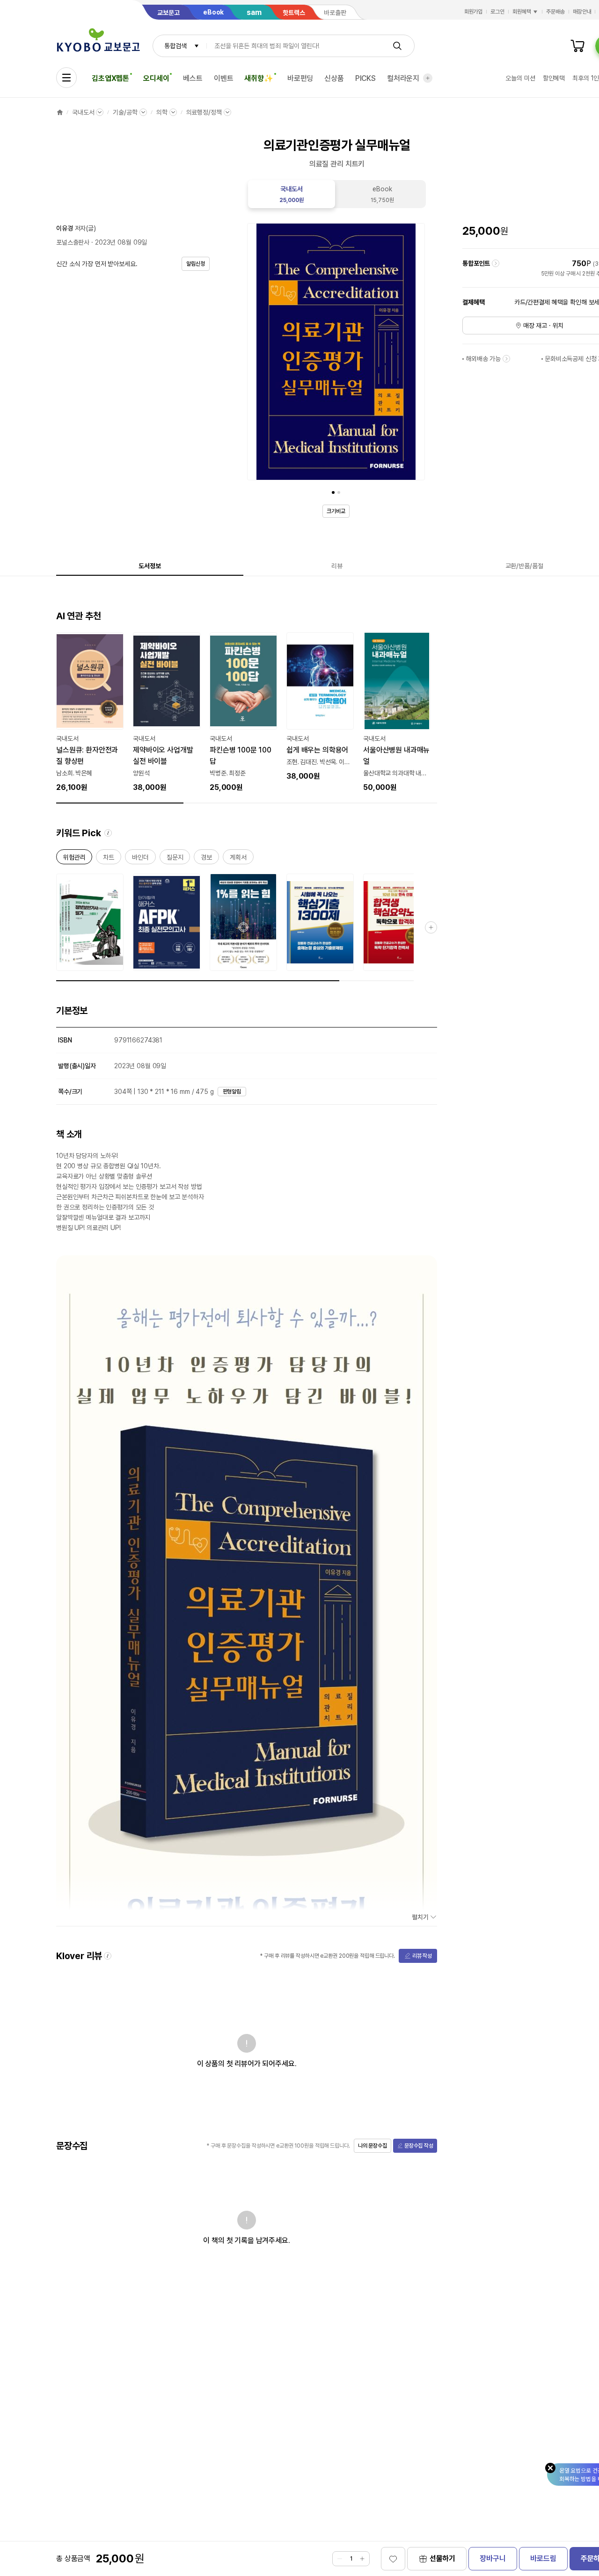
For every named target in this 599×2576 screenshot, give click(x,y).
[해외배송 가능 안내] (506, 359)
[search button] (397, 46)
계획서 (238, 859)
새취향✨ (259, 78)
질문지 (175, 859)
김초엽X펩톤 (110, 78)
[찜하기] (393, 2559)
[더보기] (428, 78)
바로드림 (543, 2558)
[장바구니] (577, 46)
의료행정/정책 (204, 112)
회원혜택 (522, 12)
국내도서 (83, 112)
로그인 (497, 12)
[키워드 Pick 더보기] (431, 927)
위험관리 (74, 859)
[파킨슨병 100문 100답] (243, 713)
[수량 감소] (340, 2559)
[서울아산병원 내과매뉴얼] (397, 713)
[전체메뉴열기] (66, 78)
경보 (206, 859)
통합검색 (175, 46)
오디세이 (156, 78)
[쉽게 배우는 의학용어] (320, 707)
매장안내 (582, 12)
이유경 (65, 228)
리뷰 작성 (422, 1956)
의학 (162, 112)
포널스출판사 (73, 242)
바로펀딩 (300, 78)
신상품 (334, 78)
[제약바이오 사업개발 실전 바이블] (167, 713)
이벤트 (224, 78)
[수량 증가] (362, 2559)
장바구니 (493, 2558)
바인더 (140, 859)
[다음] (416, 354)
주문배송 (555, 12)
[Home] (60, 112)
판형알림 (232, 1092)
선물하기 (442, 2558)
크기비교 (336, 511)
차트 (109, 859)
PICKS (365, 78)
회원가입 (474, 12)
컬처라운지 (403, 78)
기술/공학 (125, 112)
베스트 (193, 78)
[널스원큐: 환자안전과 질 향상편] (90, 713)
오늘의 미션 (520, 78)
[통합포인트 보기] (496, 263)
